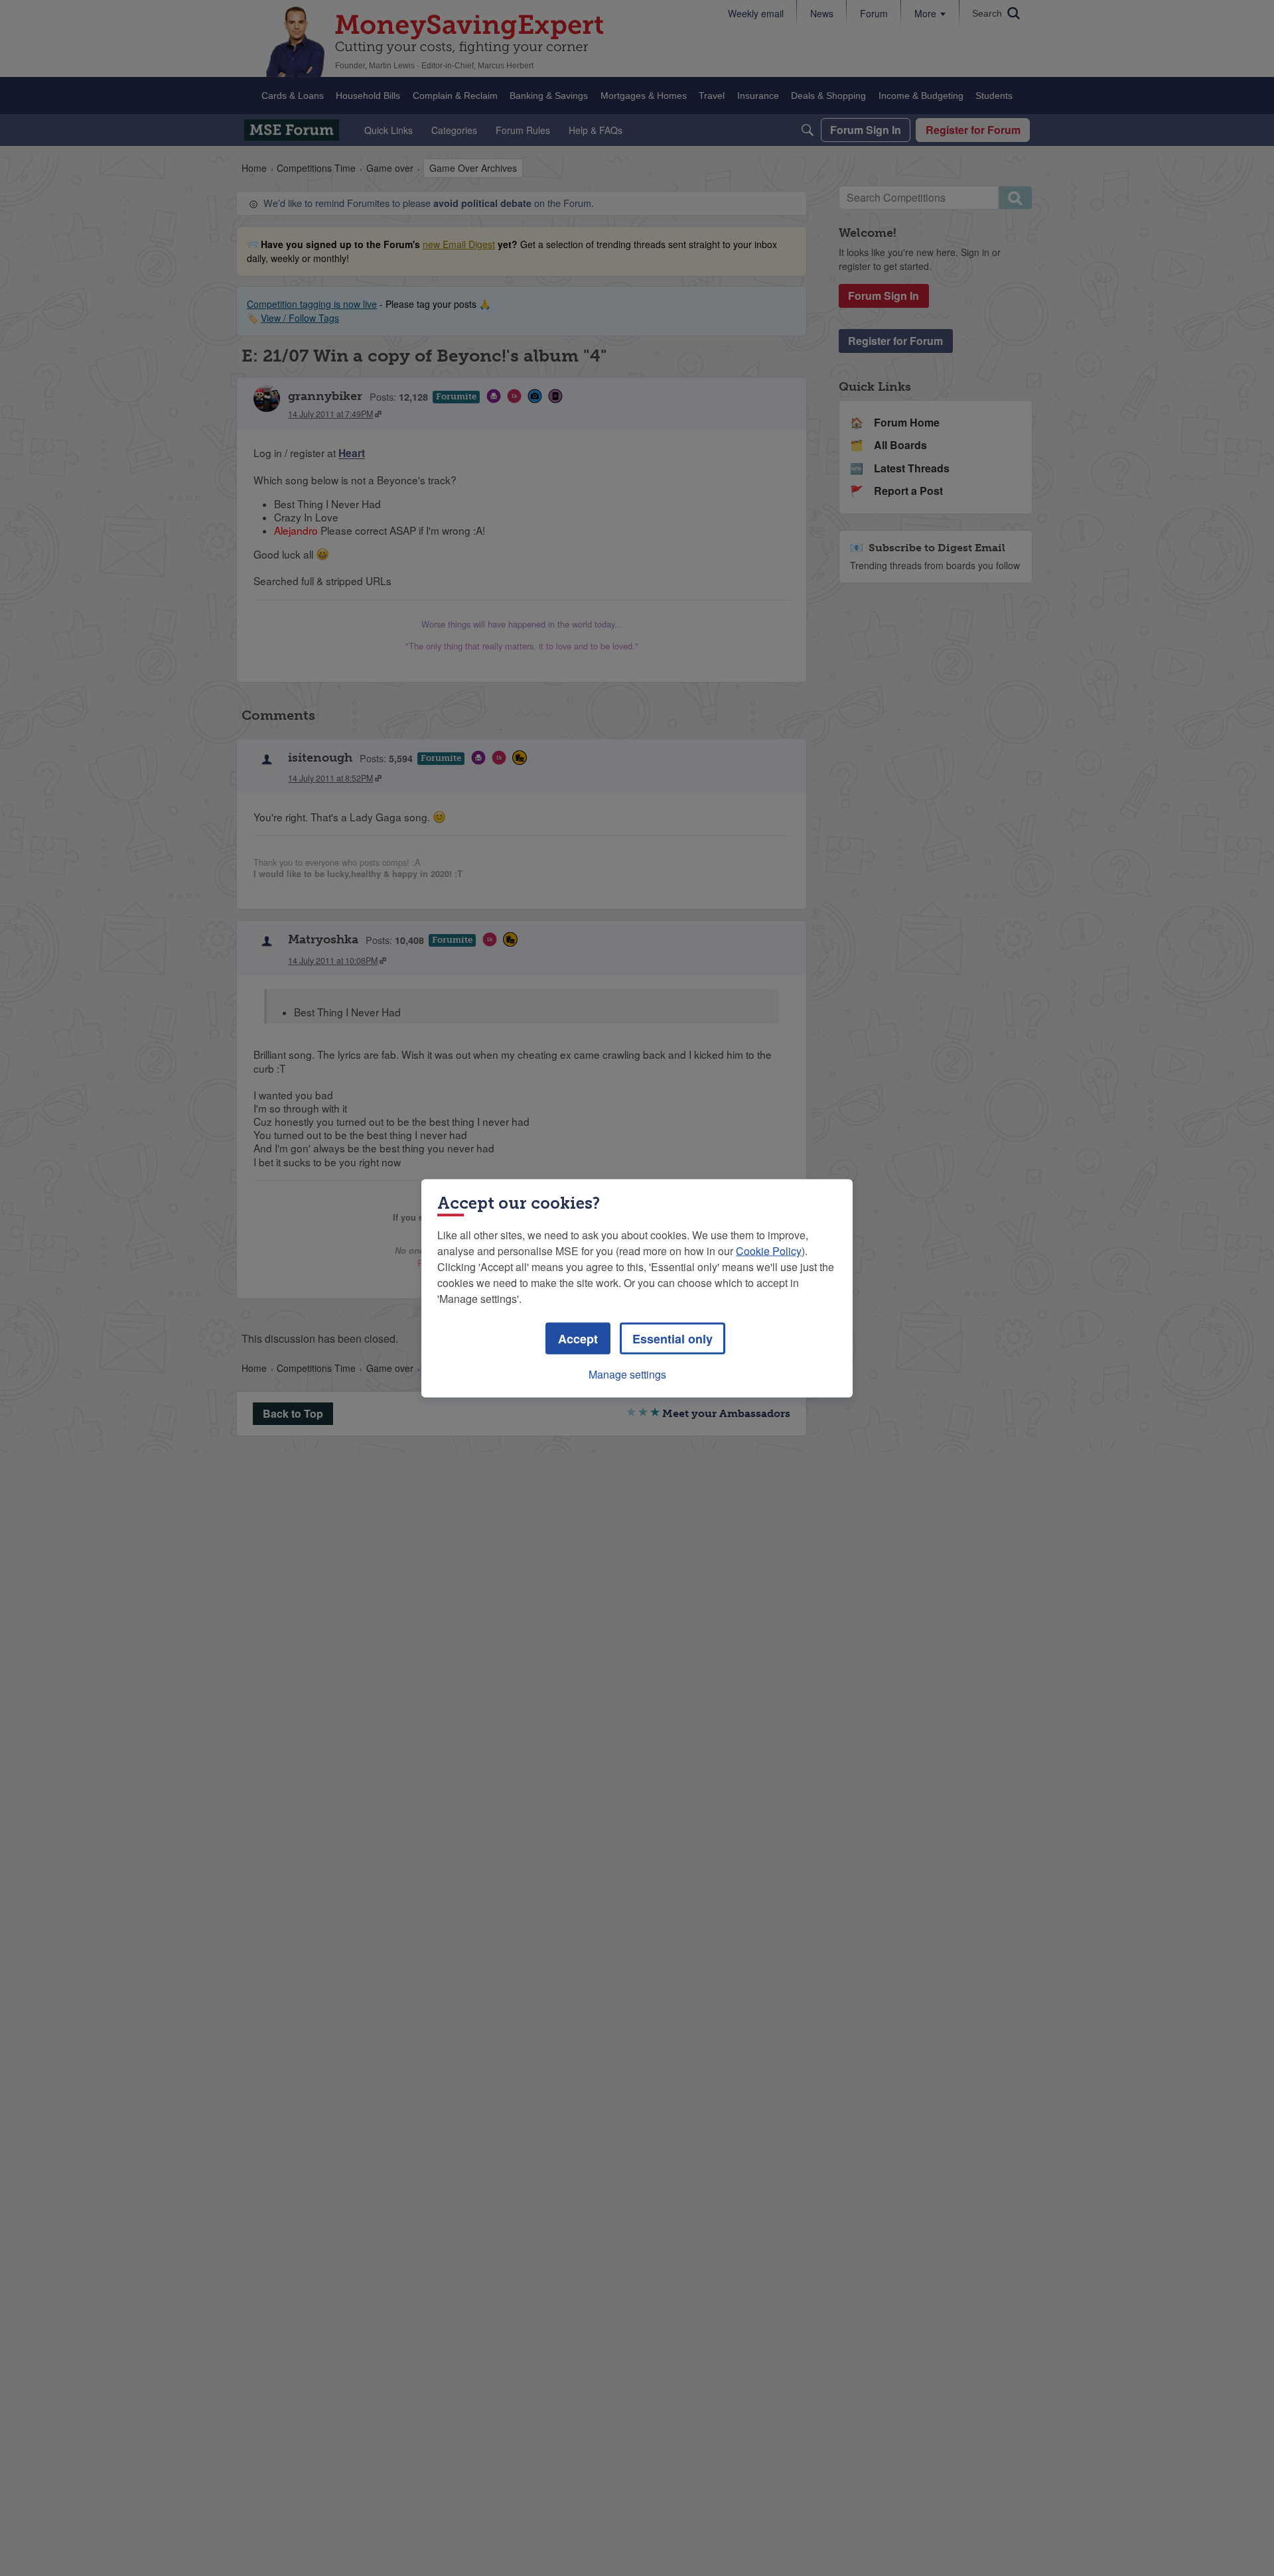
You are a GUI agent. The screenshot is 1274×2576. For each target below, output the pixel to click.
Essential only (672, 1338)
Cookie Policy (769, 1250)
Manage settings (627, 1374)
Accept (578, 1338)
